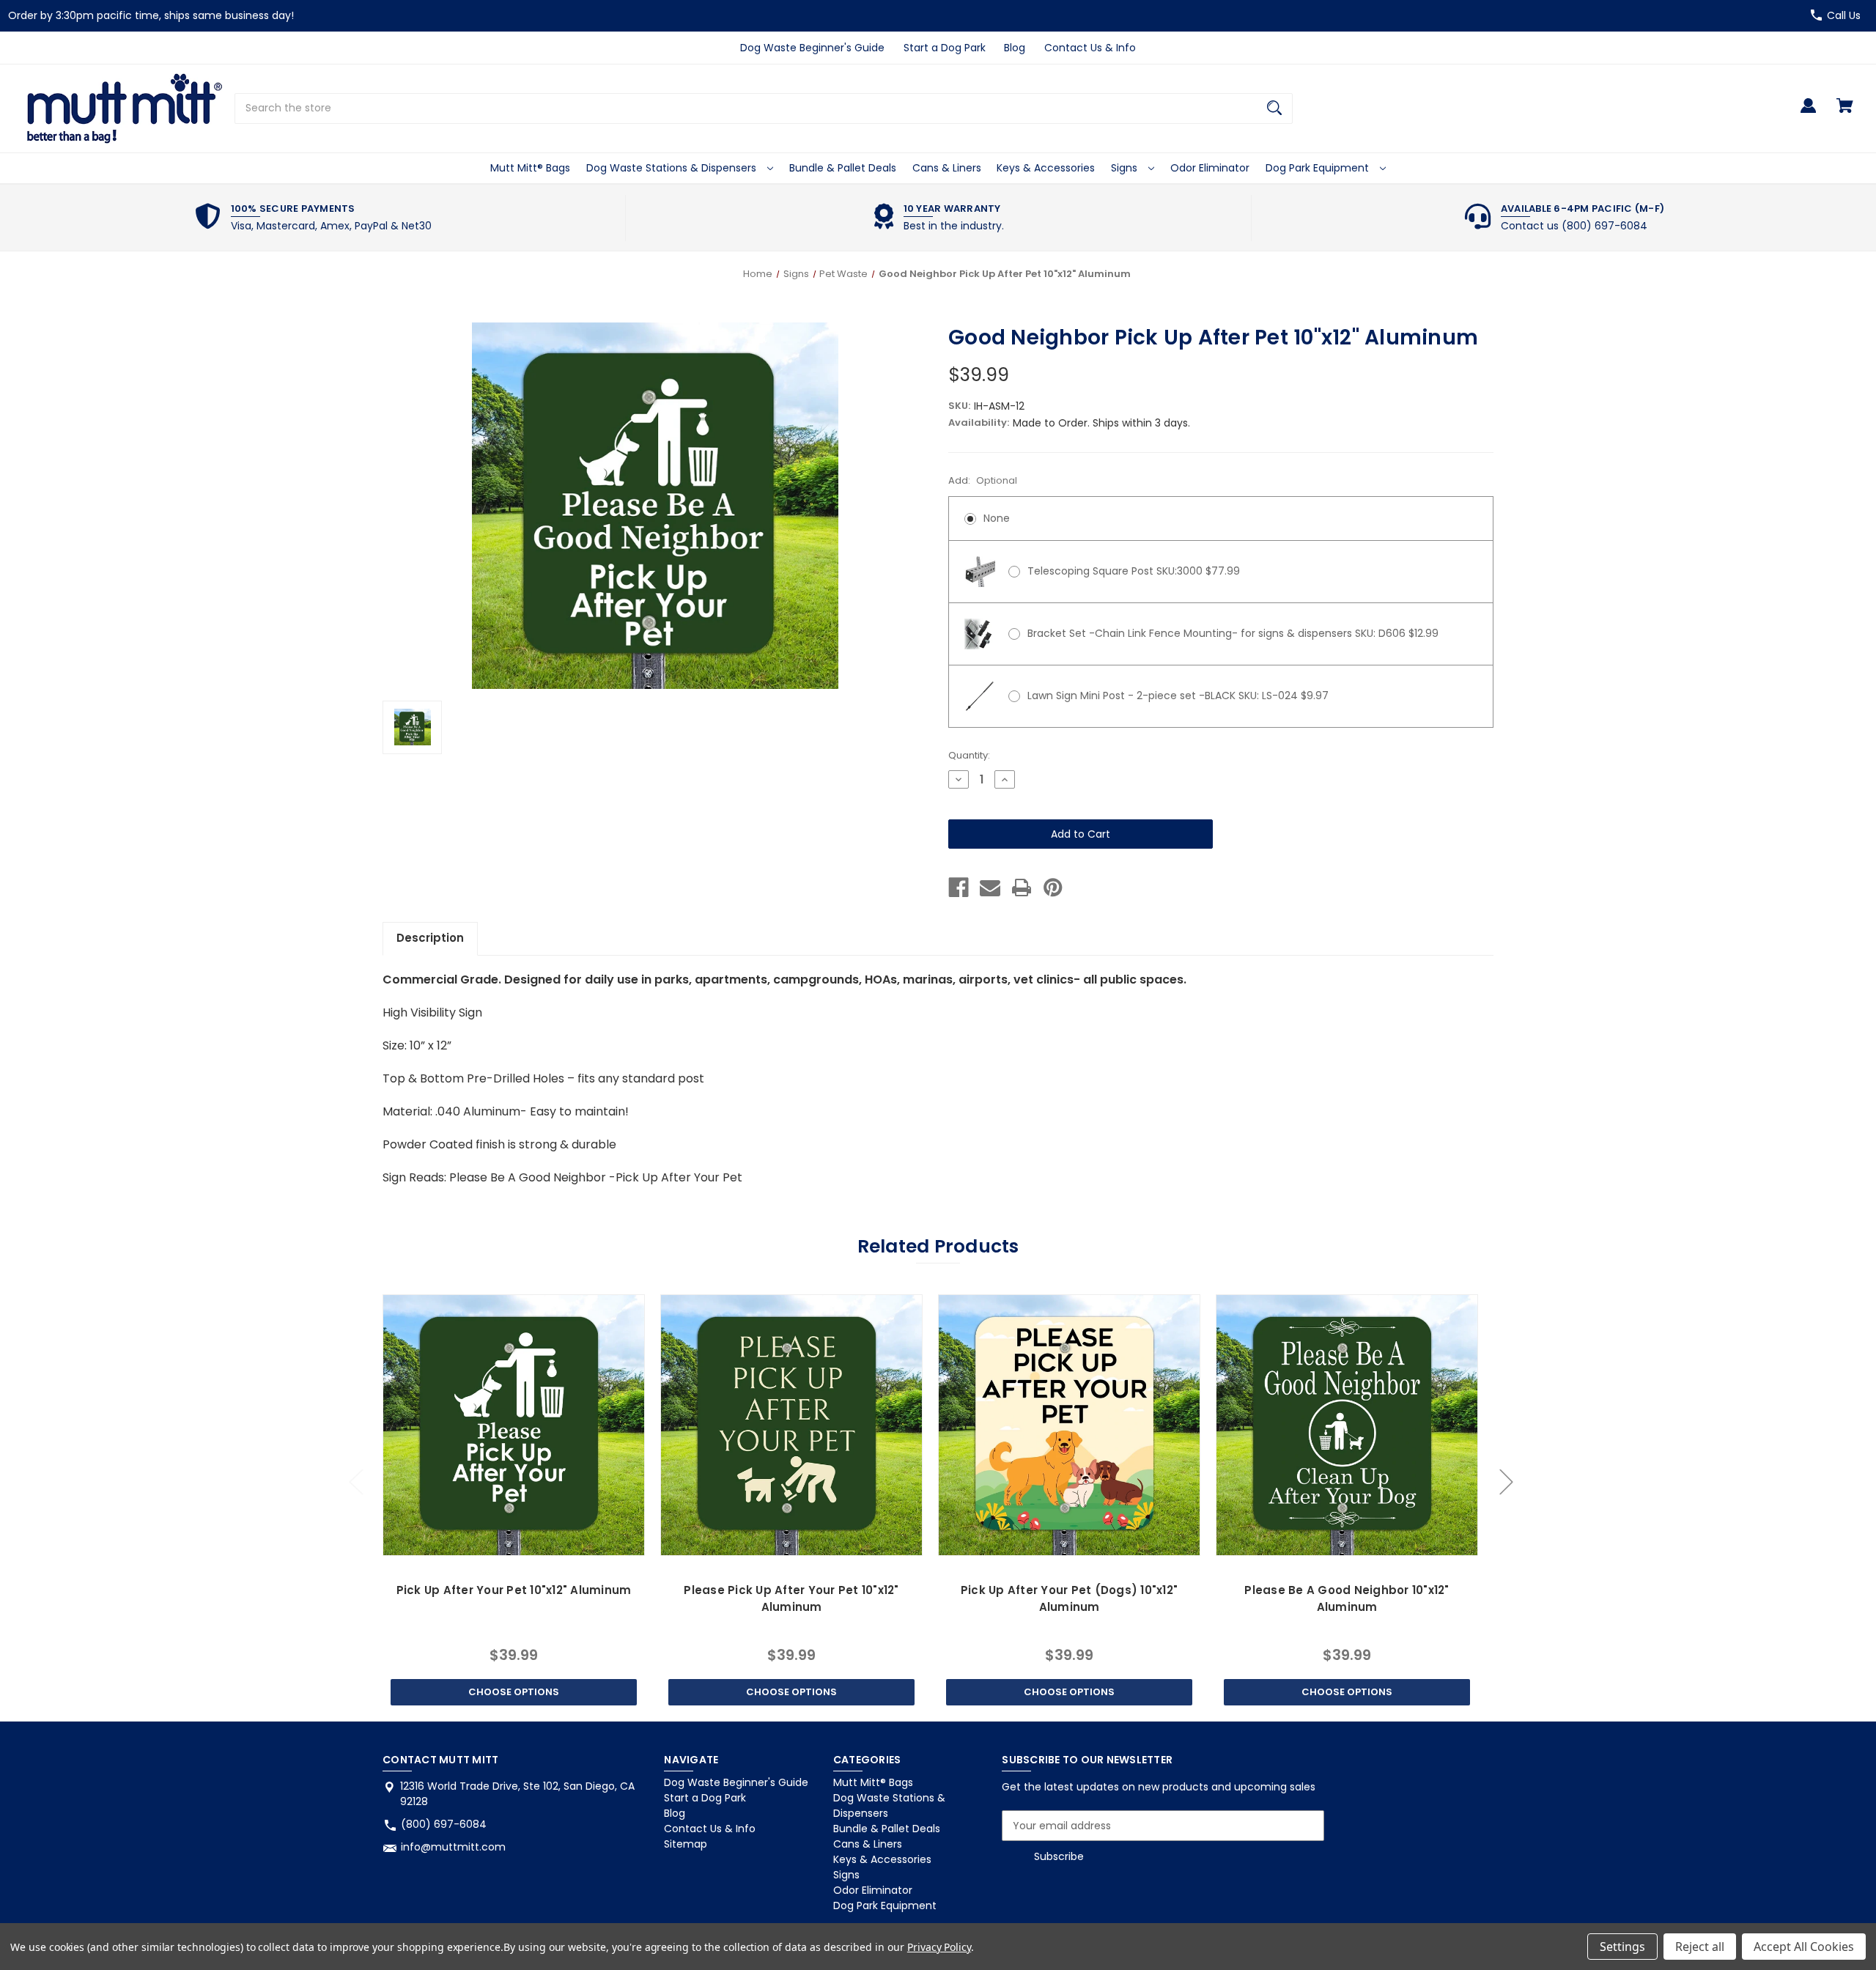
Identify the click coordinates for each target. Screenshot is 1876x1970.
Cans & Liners (947, 168)
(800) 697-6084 (444, 1824)
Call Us (1844, 15)
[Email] (990, 888)
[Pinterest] (1053, 888)
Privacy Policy (939, 1947)
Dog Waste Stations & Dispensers (673, 168)
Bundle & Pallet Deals (843, 168)
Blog (1015, 48)
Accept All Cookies (1804, 1947)
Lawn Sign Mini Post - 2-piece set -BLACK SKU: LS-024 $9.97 (1178, 696)
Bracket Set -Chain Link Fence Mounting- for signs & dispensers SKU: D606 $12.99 (1233, 633)
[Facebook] (959, 888)
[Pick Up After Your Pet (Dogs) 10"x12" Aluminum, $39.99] (1069, 1425)
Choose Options (514, 1692)
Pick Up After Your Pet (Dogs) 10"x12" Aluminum (1069, 1598)
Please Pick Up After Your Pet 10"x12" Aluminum (791, 1598)
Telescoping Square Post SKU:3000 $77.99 (1134, 571)
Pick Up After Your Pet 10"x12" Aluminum (514, 1590)
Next (1506, 1482)
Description (430, 938)
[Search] (1274, 108)
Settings (1622, 1947)
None (997, 518)
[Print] (1022, 888)
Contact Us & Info (1090, 48)
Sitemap (686, 1844)
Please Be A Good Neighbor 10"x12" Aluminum (1347, 1598)
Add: (983, 480)
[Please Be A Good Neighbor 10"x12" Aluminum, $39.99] (1347, 1425)
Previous (355, 1482)
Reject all (1700, 1947)
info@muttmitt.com (453, 1847)
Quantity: (969, 755)
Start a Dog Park (945, 48)
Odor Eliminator (1210, 168)
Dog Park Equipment (1319, 168)
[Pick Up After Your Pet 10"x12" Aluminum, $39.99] (513, 1425)
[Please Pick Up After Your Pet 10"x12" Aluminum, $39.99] (791, 1425)
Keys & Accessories (1046, 168)
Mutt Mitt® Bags (530, 168)
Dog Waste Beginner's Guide (812, 48)
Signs (1126, 168)
